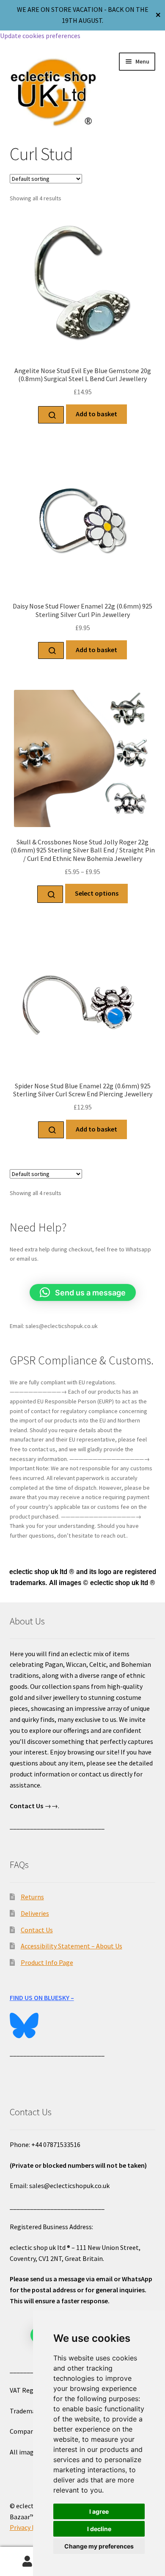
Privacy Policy (30, 2527)
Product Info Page (47, 1962)
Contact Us (37, 1930)
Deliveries (35, 1913)
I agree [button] (99, 2511)
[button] (83, 1292)
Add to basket (96, 414)
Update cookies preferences (40, 36)
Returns (32, 1897)
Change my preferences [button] (99, 2546)
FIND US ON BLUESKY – (42, 1998)
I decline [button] (99, 2529)
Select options (97, 893)
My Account (27, 2562)
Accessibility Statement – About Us (71, 1946)
